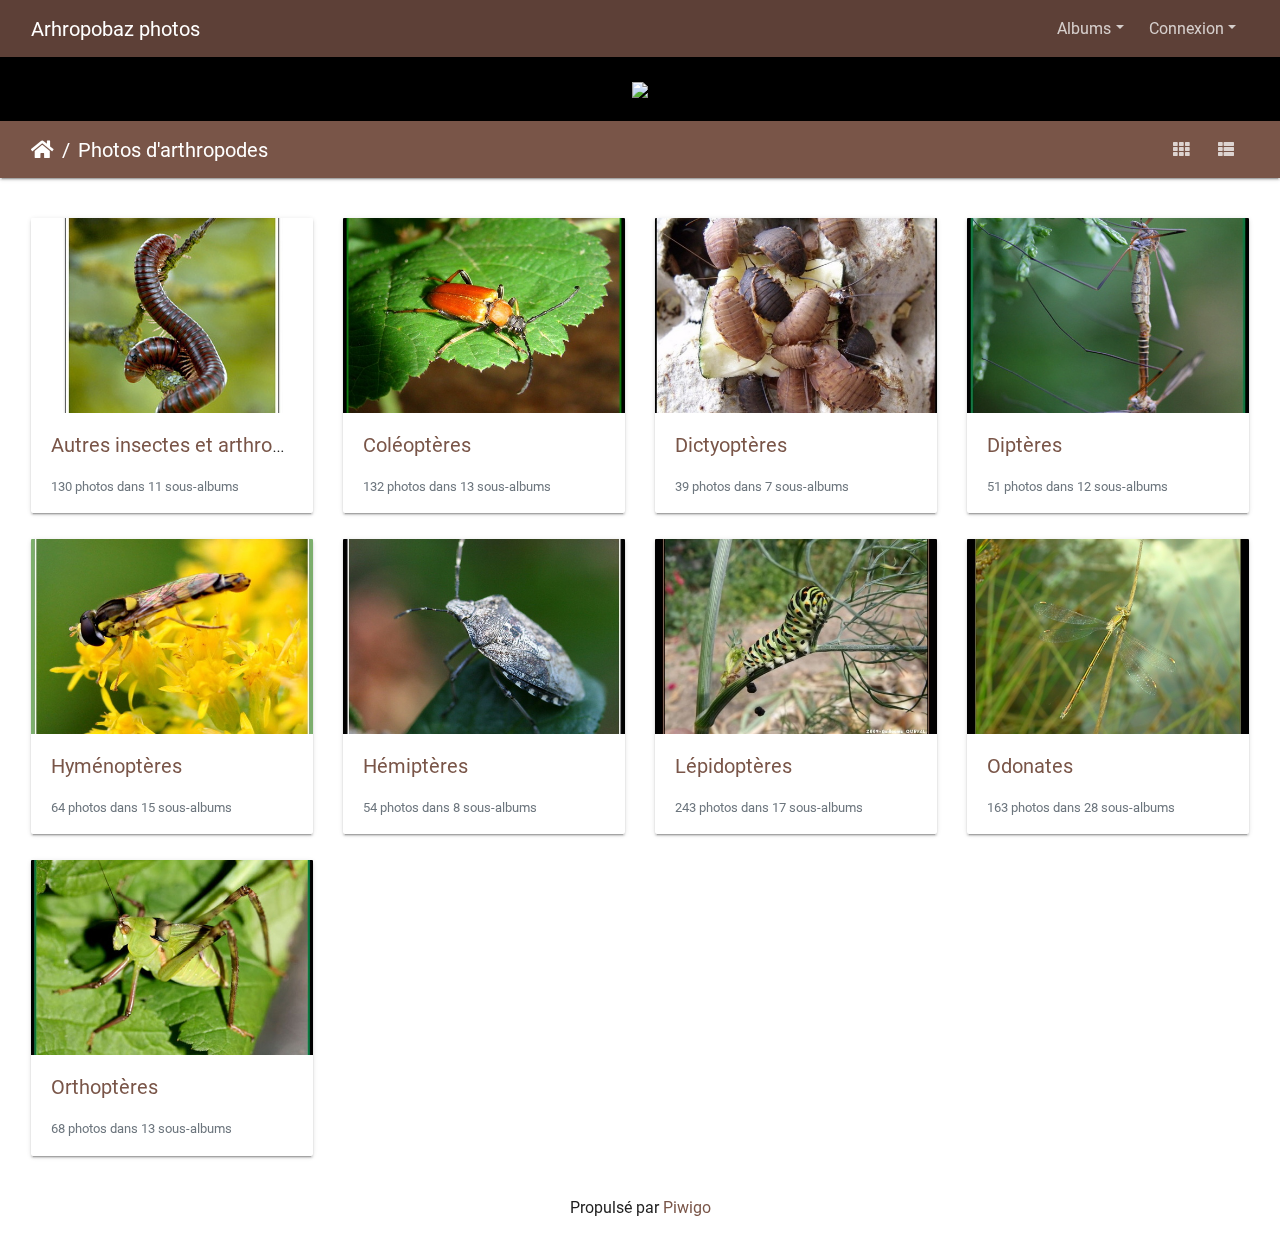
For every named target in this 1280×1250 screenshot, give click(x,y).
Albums (1084, 28)
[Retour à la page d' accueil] (640, 88)
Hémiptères (415, 766)
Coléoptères (417, 445)
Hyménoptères (116, 766)
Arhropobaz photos (115, 29)
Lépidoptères (733, 766)
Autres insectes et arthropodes (188, 445)
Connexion (1186, 28)
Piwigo (687, 1207)
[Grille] (1181, 149)
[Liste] (1226, 149)
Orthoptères (104, 1087)
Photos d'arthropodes (173, 150)
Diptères (1024, 445)
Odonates (1030, 766)
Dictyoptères (731, 445)
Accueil (42, 150)
